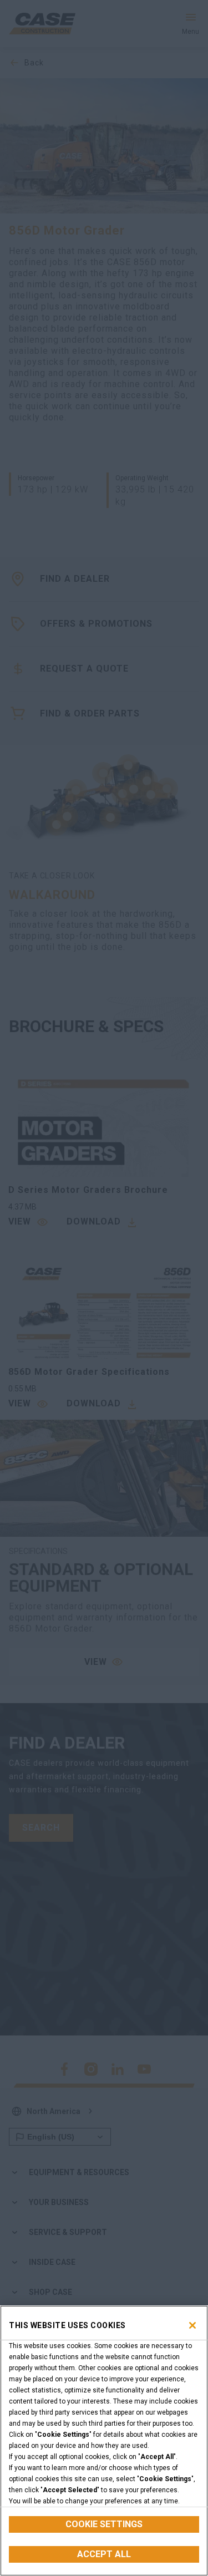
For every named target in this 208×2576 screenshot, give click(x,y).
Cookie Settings (104, 2524)
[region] (104, 2441)
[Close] (192, 2325)
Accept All (104, 2554)
